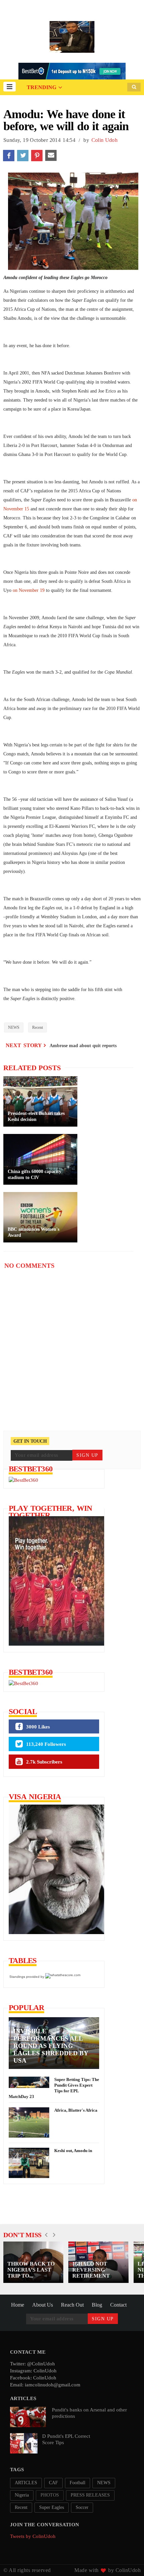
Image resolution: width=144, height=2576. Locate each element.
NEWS (14, 1027)
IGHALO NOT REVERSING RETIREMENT (91, 2270)
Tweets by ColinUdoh (33, 2536)
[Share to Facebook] (9, 156)
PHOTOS (50, 2495)
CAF (53, 2483)
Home (18, 2305)
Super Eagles (52, 2507)
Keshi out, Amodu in (73, 2151)
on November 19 (29, 590)
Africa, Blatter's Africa (76, 2110)
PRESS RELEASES (90, 2495)
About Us (43, 2305)
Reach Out (72, 2305)
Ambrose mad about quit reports (83, 1046)
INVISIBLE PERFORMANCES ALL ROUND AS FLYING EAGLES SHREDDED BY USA (51, 2046)
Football (78, 2483)
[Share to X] (23, 156)
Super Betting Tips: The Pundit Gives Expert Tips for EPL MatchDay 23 (54, 2088)
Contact (118, 2305)
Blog (97, 2305)
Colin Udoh (104, 140)
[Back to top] (127, 2560)
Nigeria (22, 2495)
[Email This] (51, 156)
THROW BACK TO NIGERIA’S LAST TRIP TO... (31, 2270)
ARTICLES (26, 2483)
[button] (10, 87)
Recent (38, 1027)
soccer (82, 2507)
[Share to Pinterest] (37, 156)
